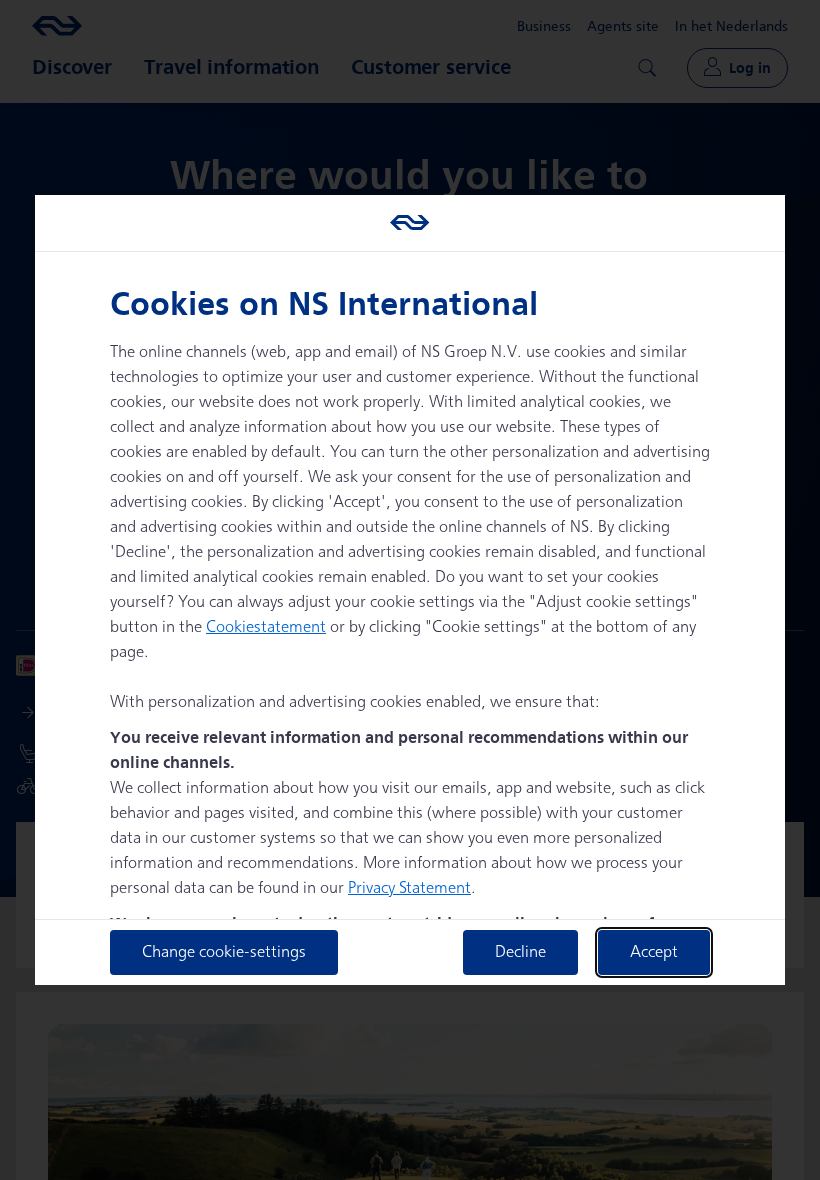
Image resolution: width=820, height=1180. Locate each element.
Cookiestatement (266, 627)
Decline (520, 952)
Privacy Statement (409, 888)
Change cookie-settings (224, 952)
